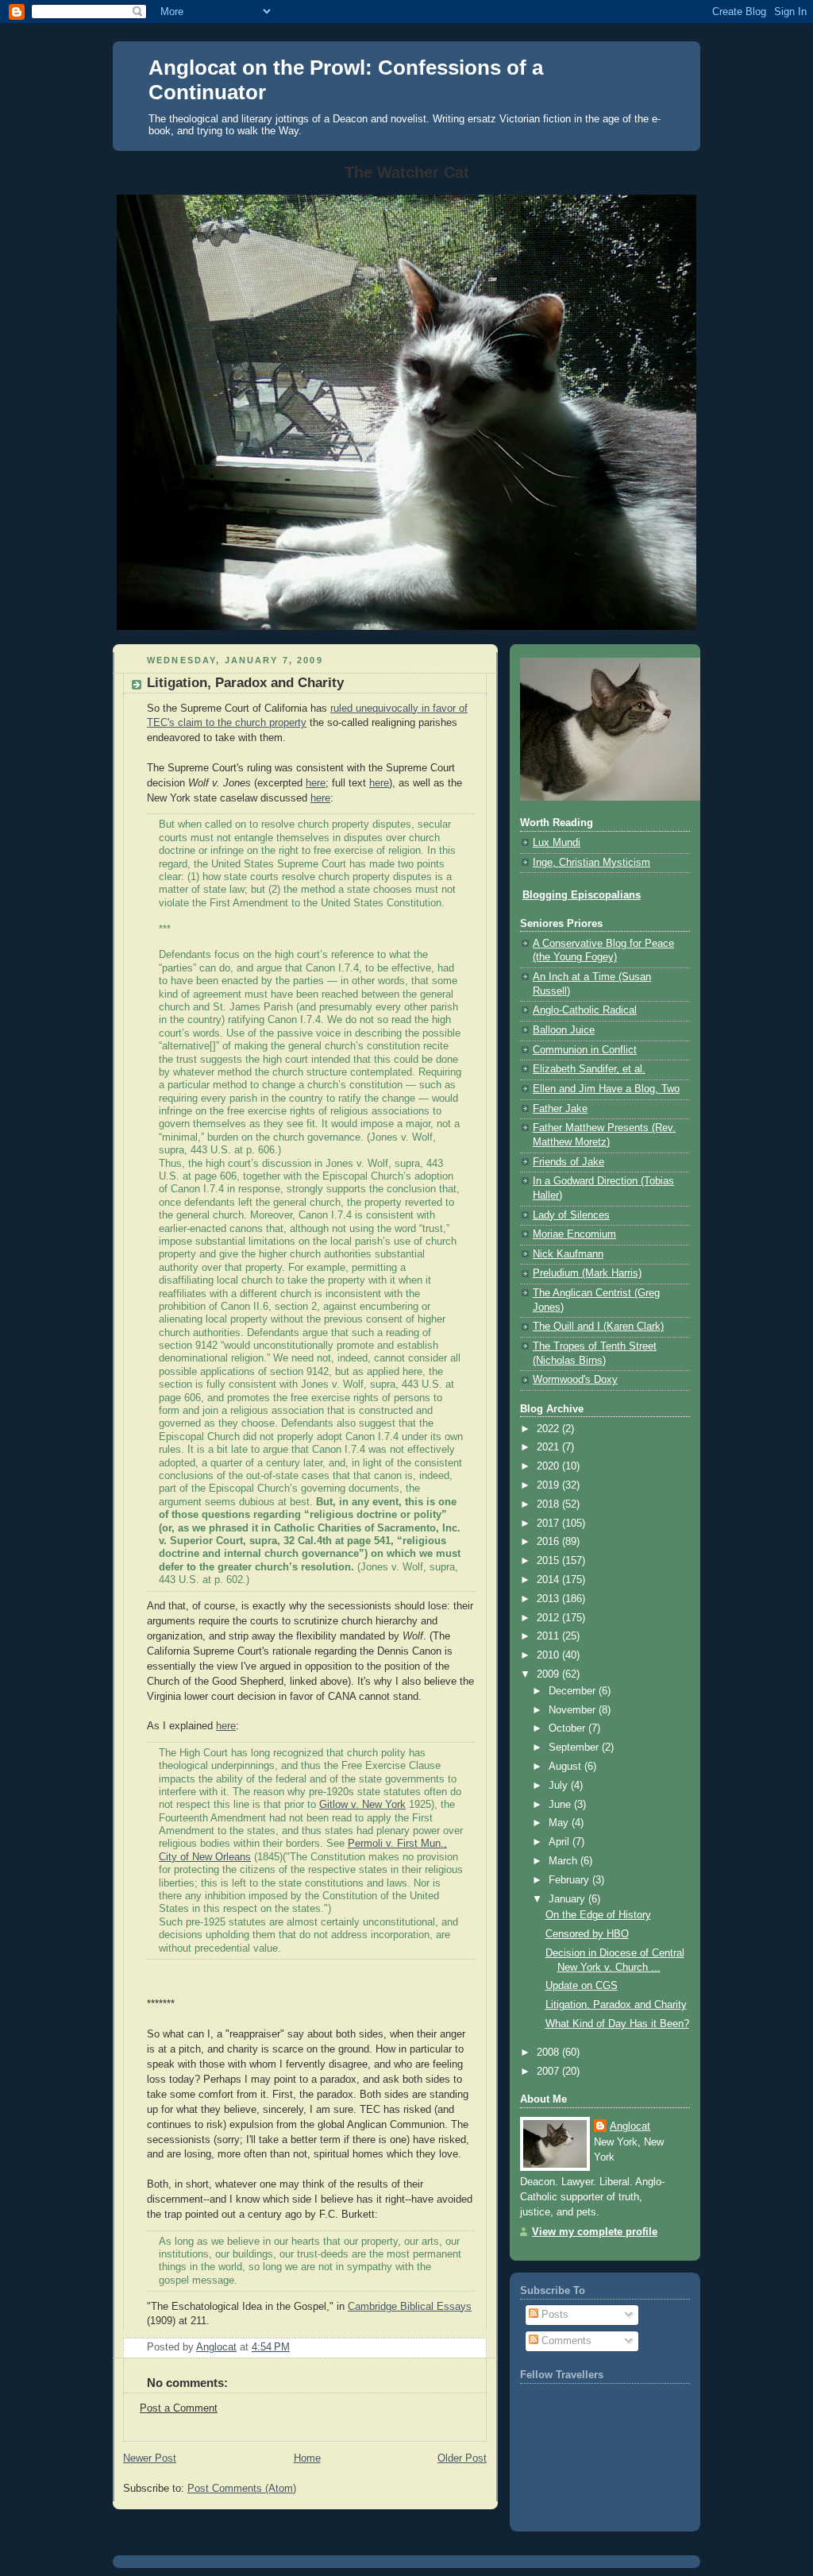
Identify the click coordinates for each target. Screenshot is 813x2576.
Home (307, 2458)
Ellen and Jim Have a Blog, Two (606, 1089)
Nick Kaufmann (568, 1254)
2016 (549, 1542)
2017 (549, 1524)
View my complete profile (595, 2232)
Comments (565, 2341)
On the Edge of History (598, 1915)
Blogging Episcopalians (582, 895)
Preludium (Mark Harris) (587, 1273)
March (564, 1861)
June (561, 1805)
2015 (549, 1561)
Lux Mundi (557, 843)
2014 (549, 1580)
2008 (549, 2053)
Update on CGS (582, 1986)
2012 (549, 1618)
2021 (549, 1447)
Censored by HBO (587, 1934)
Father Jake (560, 1109)
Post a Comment (179, 2408)
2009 (549, 1674)
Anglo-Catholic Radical (585, 1010)
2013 (549, 1599)
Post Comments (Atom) (242, 2489)
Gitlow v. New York (362, 1805)
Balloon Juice (564, 1030)
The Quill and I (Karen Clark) (598, 1327)
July (560, 1786)
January (568, 1899)
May (560, 1823)
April (561, 1842)
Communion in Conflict (585, 1050)
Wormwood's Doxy (575, 1380)
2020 (549, 1466)
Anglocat (630, 2126)
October (568, 1728)
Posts (553, 2315)
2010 (549, 1655)
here (316, 783)
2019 (549, 1485)
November (574, 1710)
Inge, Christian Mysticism (591, 863)
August (566, 1767)
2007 (549, 2072)
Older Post (462, 2458)
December (574, 1691)
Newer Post (150, 2458)
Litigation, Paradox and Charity (616, 2005)
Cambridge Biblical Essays (410, 2307)
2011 (549, 1636)
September (575, 1748)
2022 (549, 1429)
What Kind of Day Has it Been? (617, 2024)
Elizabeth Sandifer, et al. (589, 1069)
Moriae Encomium (574, 1234)
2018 (549, 1504)
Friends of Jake (568, 1162)
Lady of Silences (571, 1215)
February (570, 1880)
